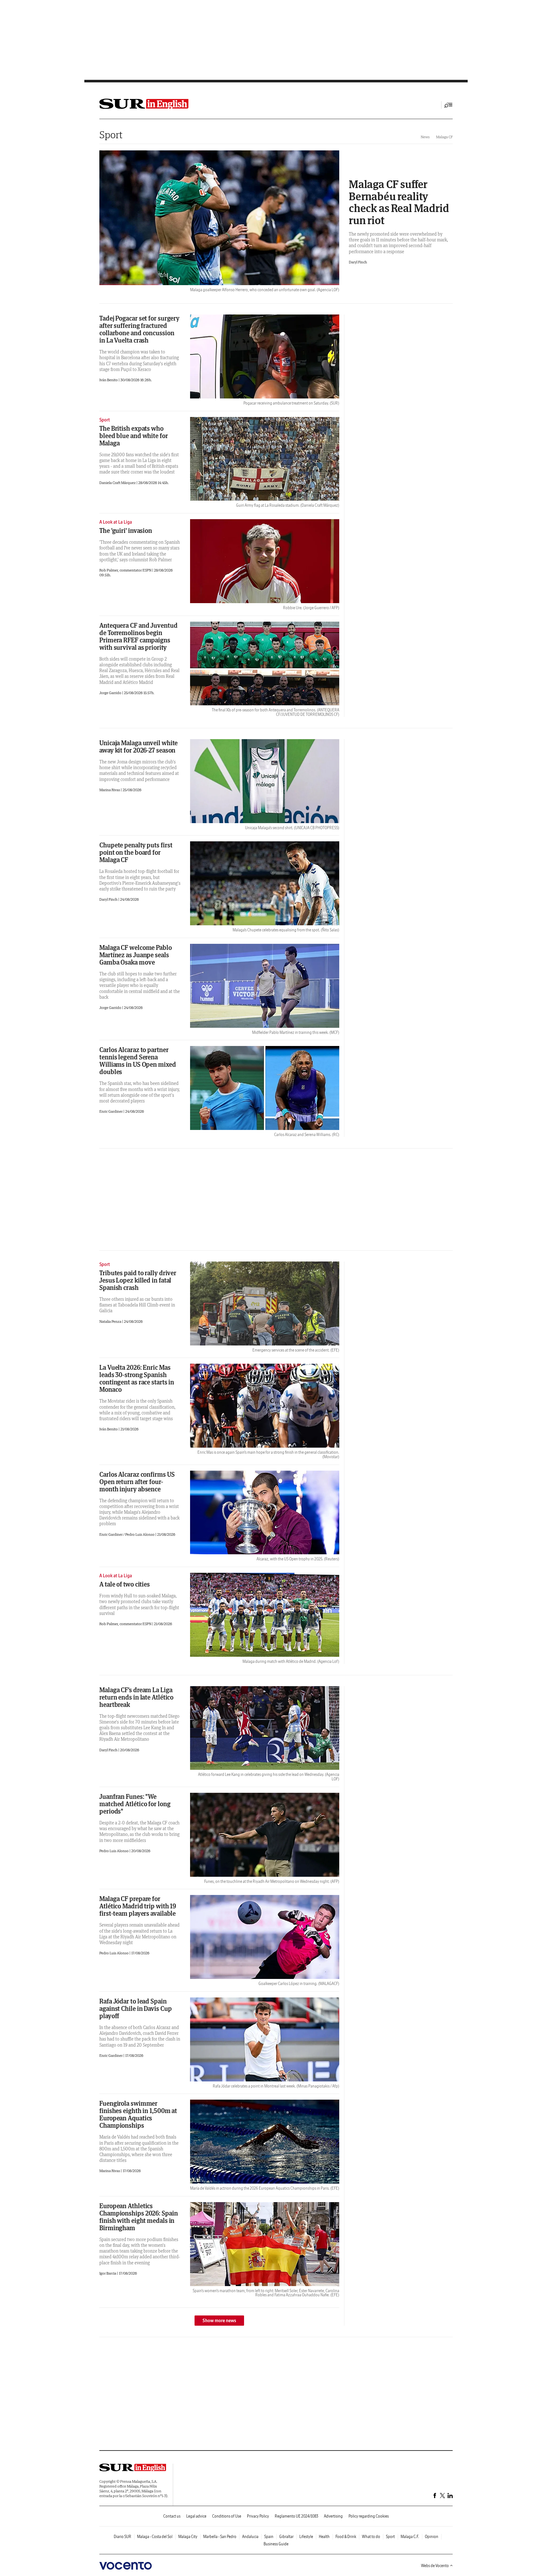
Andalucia (250, 2537)
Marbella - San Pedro (220, 2537)
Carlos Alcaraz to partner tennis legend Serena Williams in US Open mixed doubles (138, 1061)
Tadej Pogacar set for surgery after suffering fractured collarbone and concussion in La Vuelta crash (139, 329)
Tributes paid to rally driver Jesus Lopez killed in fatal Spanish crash (138, 1280)
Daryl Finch (358, 262)
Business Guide (276, 2544)
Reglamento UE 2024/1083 (296, 2516)
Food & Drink (346, 2537)
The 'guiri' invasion (126, 530)
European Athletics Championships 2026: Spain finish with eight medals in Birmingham (139, 2217)
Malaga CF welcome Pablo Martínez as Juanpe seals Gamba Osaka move (136, 955)
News (425, 137)
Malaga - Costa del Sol (155, 2537)
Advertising (333, 2516)
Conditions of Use (227, 2516)
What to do (371, 2537)
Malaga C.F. (410, 2537)
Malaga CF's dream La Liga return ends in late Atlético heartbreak (136, 1697)
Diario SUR (123, 2537)
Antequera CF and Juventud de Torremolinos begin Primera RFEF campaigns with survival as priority (138, 636)
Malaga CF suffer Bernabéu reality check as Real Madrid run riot (399, 202)
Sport (111, 135)
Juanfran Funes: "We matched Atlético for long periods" (135, 1804)
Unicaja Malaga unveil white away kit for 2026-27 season (138, 746)
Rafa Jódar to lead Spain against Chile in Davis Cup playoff (135, 2008)
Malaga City (188, 2537)
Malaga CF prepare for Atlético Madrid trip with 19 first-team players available (138, 1906)
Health (324, 2537)
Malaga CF (444, 137)
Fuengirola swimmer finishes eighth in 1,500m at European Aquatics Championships (138, 2114)
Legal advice (196, 2516)
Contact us (172, 2516)
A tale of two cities (125, 1584)
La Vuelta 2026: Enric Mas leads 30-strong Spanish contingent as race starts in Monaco (137, 1378)
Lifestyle (306, 2537)
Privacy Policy (258, 2516)
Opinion (432, 2537)
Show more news (219, 2321)
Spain (269, 2537)
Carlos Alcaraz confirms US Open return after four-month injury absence (137, 1482)
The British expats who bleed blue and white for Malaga (134, 436)
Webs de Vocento (435, 2566)
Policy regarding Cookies (369, 2516)
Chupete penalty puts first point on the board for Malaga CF (136, 852)
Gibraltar (286, 2537)
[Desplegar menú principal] (448, 105)
